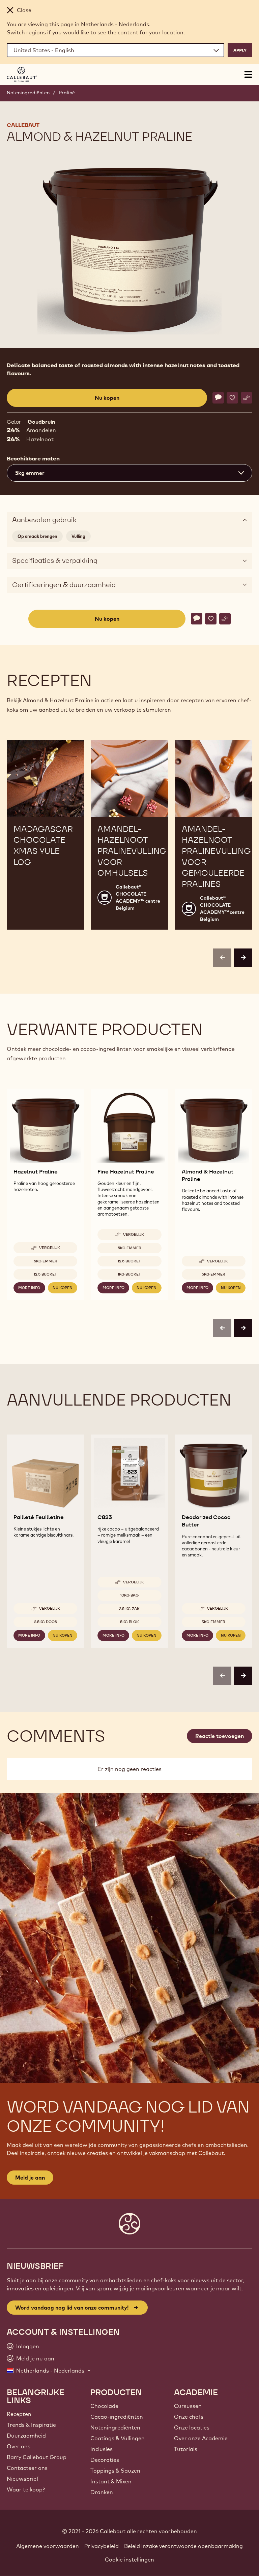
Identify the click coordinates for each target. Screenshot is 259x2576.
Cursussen (188, 2406)
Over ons (19, 2446)
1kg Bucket (129, 1274)
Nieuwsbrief (23, 2479)
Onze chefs (189, 2417)
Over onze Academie (201, 2438)
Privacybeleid (102, 2546)
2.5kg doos (46, 1622)
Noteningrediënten (28, 93)
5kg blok (129, 1622)
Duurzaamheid (26, 2436)
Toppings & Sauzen (115, 2471)
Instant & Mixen (111, 2481)
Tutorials (186, 2449)
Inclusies (102, 2449)
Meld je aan (30, 2178)
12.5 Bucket (45, 1274)
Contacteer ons (27, 2468)
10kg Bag (129, 1595)
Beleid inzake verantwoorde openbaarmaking (183, 2546)
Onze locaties (192, 2427)
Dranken (102, 2492)
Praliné (67, 93)
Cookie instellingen (129, 2559)
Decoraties (105, 2460)
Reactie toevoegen (220, 1736)
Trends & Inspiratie (31, 2425)
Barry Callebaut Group (37, 2457)
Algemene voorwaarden (48, 2546)
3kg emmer (213, 1622)
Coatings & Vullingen (118, 2438)
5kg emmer (46, 1261)
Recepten (19, 2414)
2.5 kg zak (129, 1609)
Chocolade (104, 2406)
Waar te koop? (26, 2489)
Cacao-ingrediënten (117, 2417)
